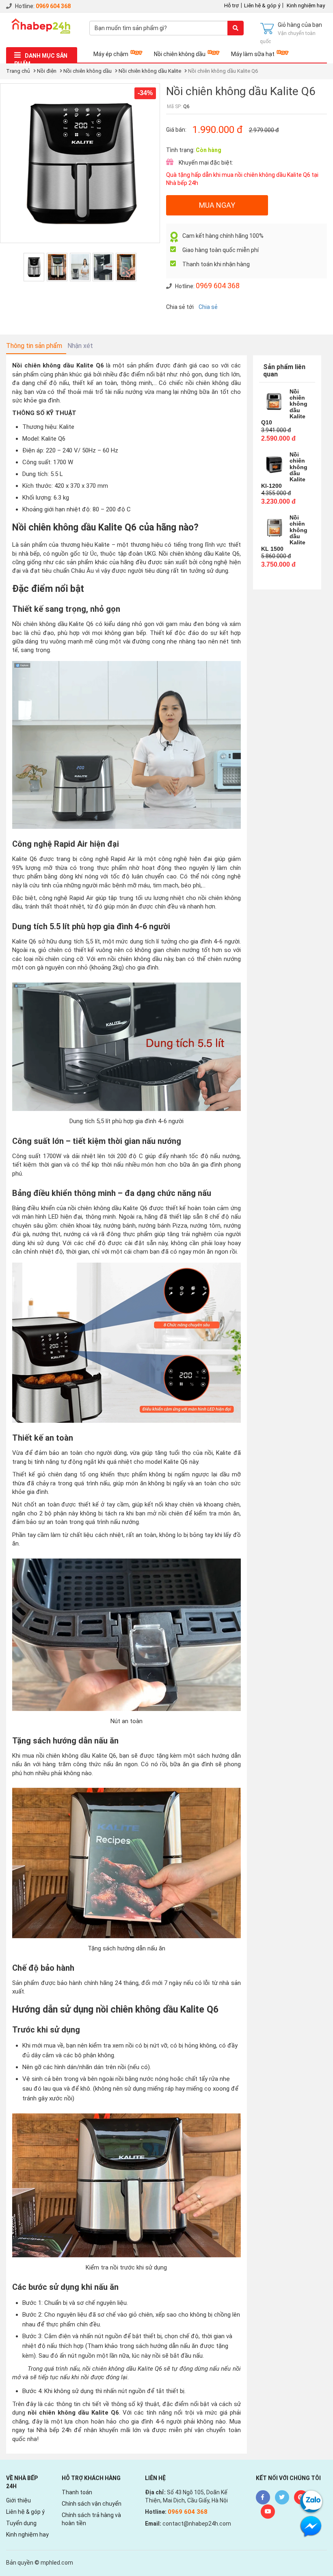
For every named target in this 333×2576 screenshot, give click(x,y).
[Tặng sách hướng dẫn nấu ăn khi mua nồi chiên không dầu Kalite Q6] (126, 267)
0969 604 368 (53, 6)
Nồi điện (47, 71)
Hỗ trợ (231, 5)
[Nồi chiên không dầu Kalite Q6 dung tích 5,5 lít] (103, 267)
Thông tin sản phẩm (34, 346)
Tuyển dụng (21, 2523)
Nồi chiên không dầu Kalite (150, 71)
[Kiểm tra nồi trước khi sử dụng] (57, 267)
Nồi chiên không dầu (180, 54)
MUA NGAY (217, 205)
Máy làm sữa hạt (253, 54)
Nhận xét (80, 346)
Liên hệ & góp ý (262, 5)
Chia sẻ (208, 307)
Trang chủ (18, 71)
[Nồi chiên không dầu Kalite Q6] (34, 267)
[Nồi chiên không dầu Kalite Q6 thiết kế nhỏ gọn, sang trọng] (80, 267)
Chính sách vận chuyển (92, 2504)
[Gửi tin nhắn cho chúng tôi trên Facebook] (311, 2526)
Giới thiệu (18, 2500)
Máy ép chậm (111, 54)
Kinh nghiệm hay (306, 5)
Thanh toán (77, 2492)
